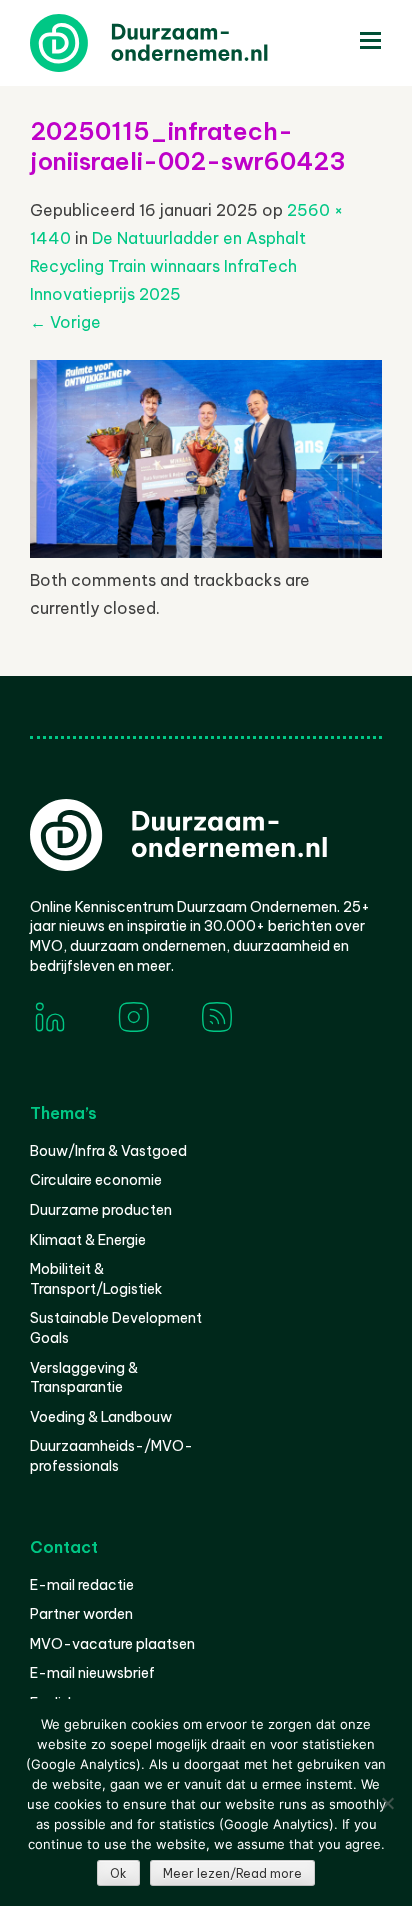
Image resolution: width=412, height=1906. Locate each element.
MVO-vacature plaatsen (112, 1644)
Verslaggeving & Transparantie (84, 1378)
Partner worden (81, 1614)
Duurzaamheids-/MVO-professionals (111, 1456)
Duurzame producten (101, 1210)
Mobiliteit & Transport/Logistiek (96, 1279)
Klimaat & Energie (88, 1240)
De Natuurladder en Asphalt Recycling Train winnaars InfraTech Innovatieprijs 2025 (168, 266)
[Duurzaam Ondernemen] (180, 43)
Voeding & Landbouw (101, 1417)
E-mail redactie (82, 1585)
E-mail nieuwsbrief (92, 1673)
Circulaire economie (96, 1180)
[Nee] (387, 1803)
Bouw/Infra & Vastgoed (108, 1151)
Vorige (65, 322)
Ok (118, 1873)
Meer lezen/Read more (232, 1873)
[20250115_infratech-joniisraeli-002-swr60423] (206, 552)
